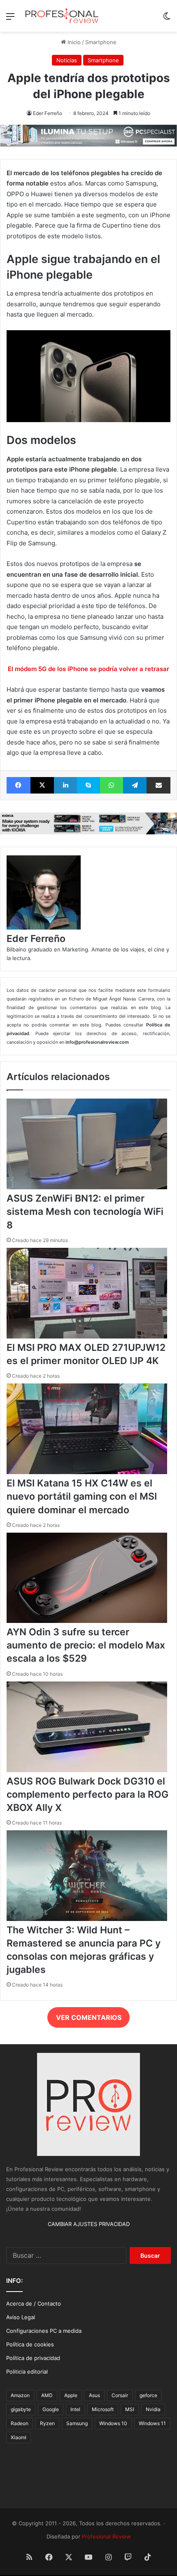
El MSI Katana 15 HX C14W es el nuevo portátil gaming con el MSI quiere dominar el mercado (82, 1496)
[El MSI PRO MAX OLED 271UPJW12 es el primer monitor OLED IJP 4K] (87, 1336)
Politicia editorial (27, 2372)
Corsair (120, 2395)
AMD (47, 2395)
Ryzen (47, 2423)
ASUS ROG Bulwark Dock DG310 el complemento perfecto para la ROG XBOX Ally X (87, 1794)
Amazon (20, 2395)
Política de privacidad (33, 2358)
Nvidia (153, 2409)
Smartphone (101, 42)
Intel (75, 2409)
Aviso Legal (21, 2317)
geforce (148, 2395)
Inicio (73, 42)
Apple (71, 2395)
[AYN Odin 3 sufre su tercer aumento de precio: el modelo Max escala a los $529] (87, 1621)
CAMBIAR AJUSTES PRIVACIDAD (89, 2224)
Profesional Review (106, 2536)
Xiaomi (19, 2437)
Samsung (77, 2423)
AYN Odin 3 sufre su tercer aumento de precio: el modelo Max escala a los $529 (86, 1645)
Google (51, 2409)
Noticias (67, 60)
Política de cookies (30, 2344)
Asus (94, 2395)
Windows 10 (113, 2423)
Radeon (20, 2423)
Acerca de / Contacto (34, 2304)
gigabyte (21, 2409)
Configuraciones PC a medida (44, 2331)
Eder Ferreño (48, 113)
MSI (130, 2409)
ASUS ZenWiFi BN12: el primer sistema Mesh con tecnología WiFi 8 (85, 1212)
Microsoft (103, 2409)
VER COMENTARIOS (89, 2017)
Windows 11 (152, 2423)
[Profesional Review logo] (62, 16)
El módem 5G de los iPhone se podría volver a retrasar (88, 669)
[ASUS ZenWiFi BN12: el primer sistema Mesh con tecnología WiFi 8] (87, 1187)
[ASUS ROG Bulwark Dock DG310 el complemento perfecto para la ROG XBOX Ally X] (87, 1770)
